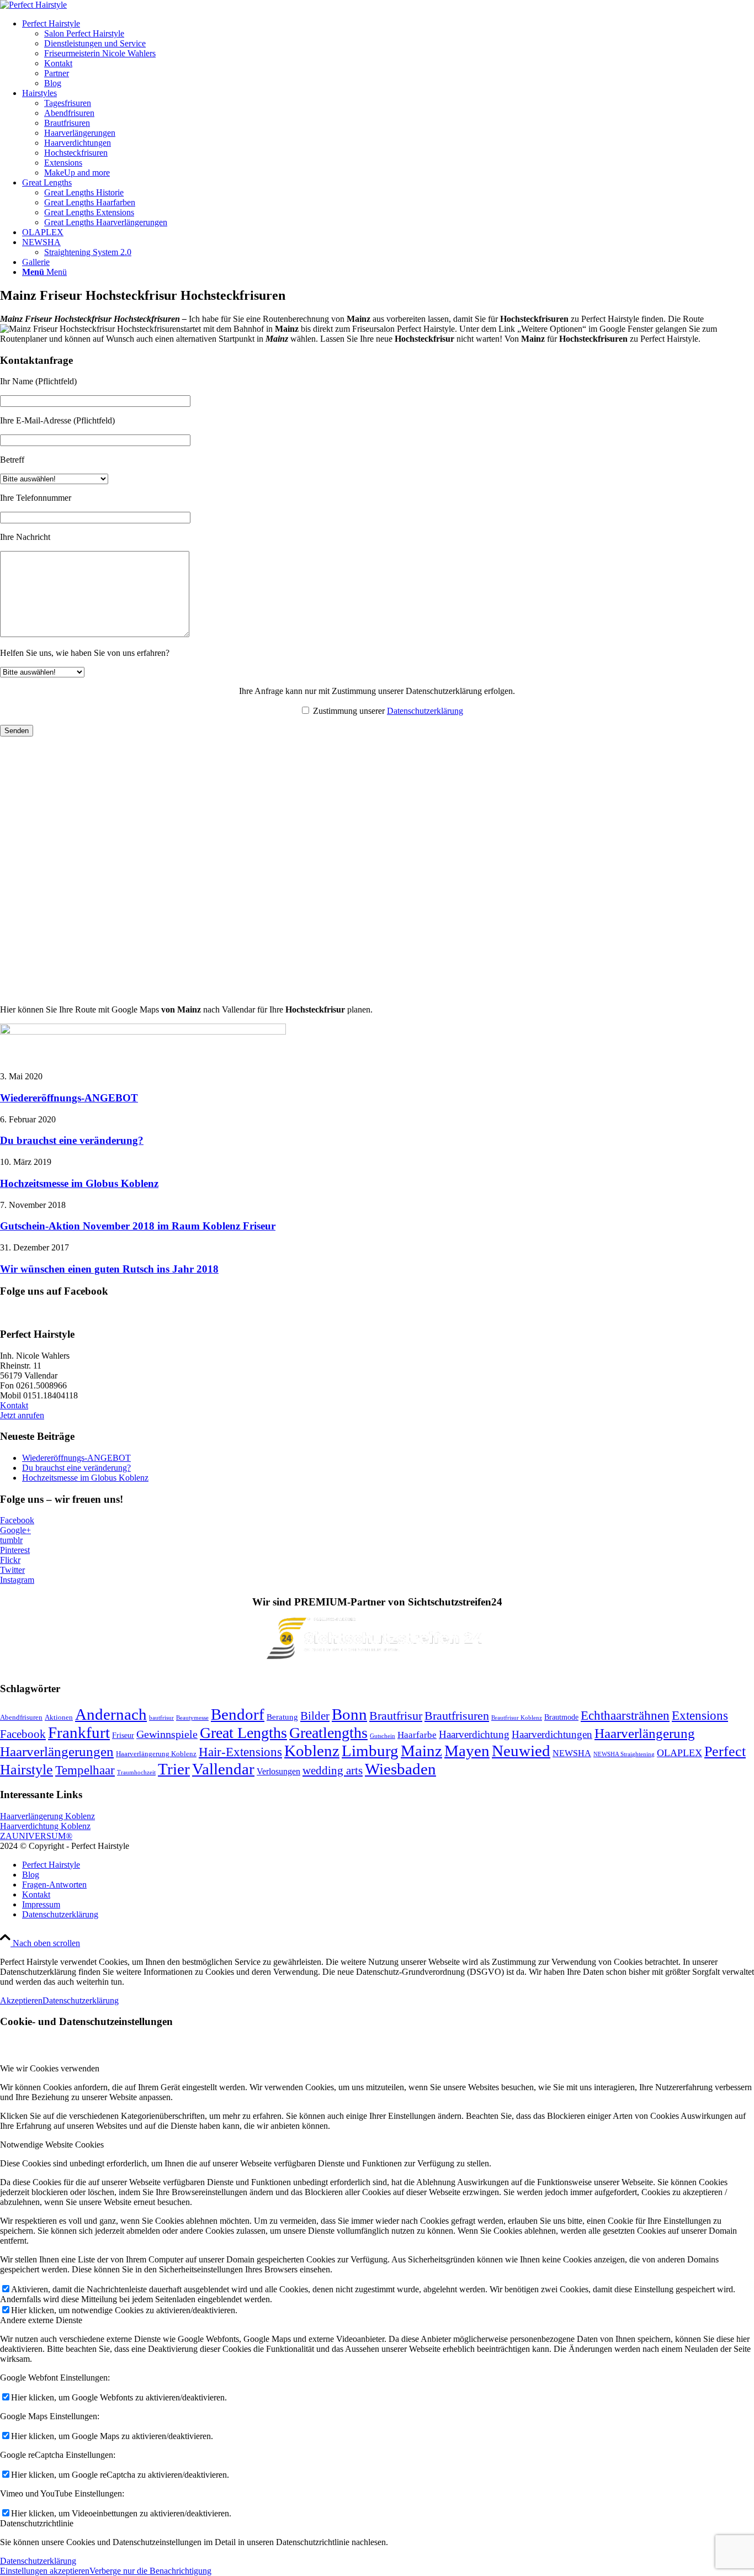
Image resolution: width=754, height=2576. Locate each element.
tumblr (11, 1540)
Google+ (15, 1530)
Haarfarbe (417, 1735)
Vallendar (223, 1769)
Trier (174, 1769)
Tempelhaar (85, 1770)
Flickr (10, 1560)
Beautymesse (192, 1718)
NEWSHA (572, 1753)
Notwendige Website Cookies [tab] (52, 2145)
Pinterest (15, 1550)
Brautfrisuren (457, 1716)
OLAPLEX (679, 1753)
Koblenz (312, 1751)
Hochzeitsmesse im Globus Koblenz (79, 1183)
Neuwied (521, 1751)
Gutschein (383, 1736)
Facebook (17, 1520)
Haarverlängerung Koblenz (156, 1754)
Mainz (421, 1751)
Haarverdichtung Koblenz (45, 1826)
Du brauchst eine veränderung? (72, 1140)
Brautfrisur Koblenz (517, 1718)
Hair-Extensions (240, 1752)
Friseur (123, 1735)
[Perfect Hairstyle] (33, 5)
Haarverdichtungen (552, 1734)
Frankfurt (79, 1732)
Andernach (111, 1714)
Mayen (467, 1751)
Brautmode (561, 1717)
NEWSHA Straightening (624, 1754)
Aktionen (59, 1718)
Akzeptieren (21, 2000)
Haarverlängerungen (57, 1751)
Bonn (349, 1714)
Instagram (17, 1580)
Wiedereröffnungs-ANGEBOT (69, 1098)
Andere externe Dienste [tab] (41, 2320)
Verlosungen (278, 1771)
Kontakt (14, 1405)
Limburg (370, 1751)
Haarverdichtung (474, 1734)
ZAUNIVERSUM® (36, 1836)
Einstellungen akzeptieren (45, 2571)
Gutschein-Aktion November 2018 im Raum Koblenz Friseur (138, 1226)
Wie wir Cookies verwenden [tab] (50, 2068)
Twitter (12, 1570)
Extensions (700, 1715)
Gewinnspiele (167, 1734)
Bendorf (238, 1714)
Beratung (282, 1717)
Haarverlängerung (645, 1733)
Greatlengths (328, 1733)
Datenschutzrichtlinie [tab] (37, 2523)
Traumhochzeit (136, 1772)
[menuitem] (388, 54)
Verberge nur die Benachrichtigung (150, 2571)
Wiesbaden (400, 1769)
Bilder (315, 1716)
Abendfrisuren (21, 1718)
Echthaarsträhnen (625, 1716)
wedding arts (333, 1771)
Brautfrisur (396, 1716)
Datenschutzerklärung (425, 711)
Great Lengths (243, 1733)
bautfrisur (161, 1718)
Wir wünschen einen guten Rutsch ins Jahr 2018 (109, 1269)
